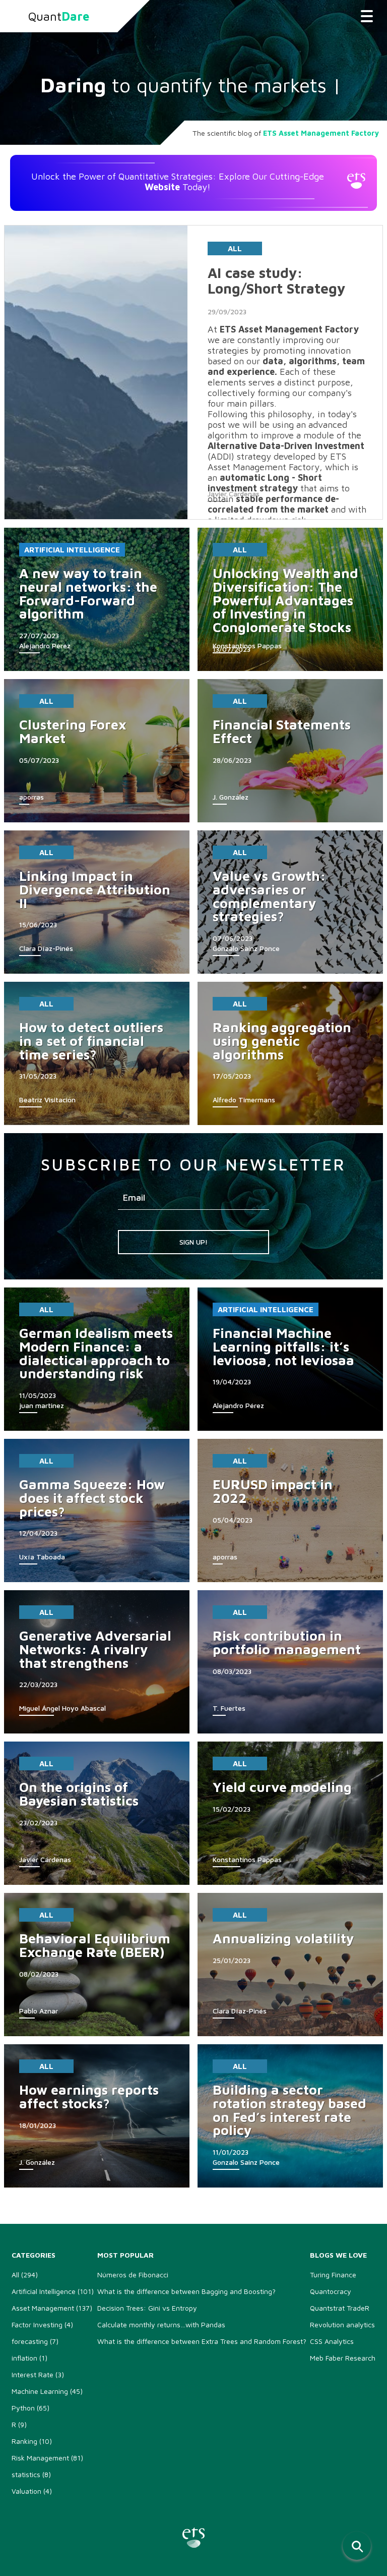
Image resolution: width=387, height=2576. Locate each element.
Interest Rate (38, 2374)
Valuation (32, 2491)
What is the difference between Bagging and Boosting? (186, 2291)
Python (30, 2408)
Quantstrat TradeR (340, 2308)
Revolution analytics (342, 2325)
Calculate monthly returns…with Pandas (161, 2325)
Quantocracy (331, 2291)
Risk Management (47, 2458)
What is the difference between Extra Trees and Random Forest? (202, 2341)
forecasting (35, 2341)
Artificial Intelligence (72, 550)
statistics (31, 2474)
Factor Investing (42, 2325)
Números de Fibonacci (133, 2275)
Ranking (32, 2441)
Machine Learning (47, 2391)
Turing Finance (333, 2275)
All (235, 248)
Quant (59, 16)
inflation (29, 2358)
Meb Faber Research (343, 2358)
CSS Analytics (332, 2341)
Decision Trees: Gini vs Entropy (147, 2308)
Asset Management (52, 2308)
